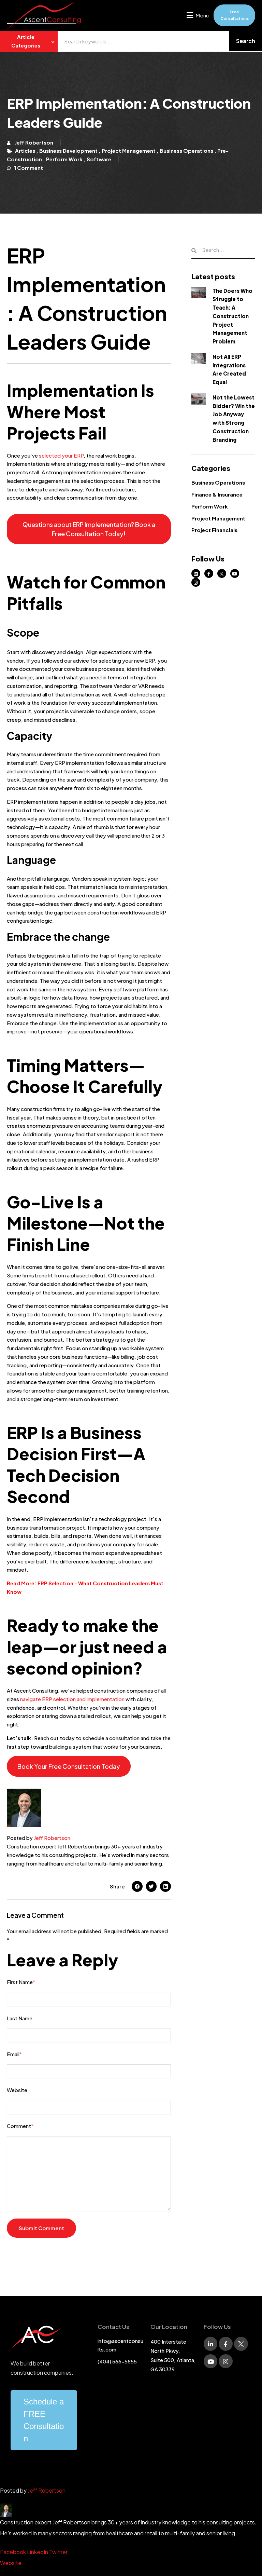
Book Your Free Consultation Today (69, 1766)
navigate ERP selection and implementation (72, 1699)
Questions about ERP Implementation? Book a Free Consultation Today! (89, 529)
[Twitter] (151, 1886)
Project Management (218, 518)
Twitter (58, 2552)
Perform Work (210, 506)
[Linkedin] (165, 1886)
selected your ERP (61, 455)
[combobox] (160, 41)
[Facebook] (137, 1886)
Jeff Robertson (52, 1838)
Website (11, 2563)
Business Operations (218, 482)
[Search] (246, 41)
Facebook (13, 2552)
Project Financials (214, 530)
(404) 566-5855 (117, 2361)
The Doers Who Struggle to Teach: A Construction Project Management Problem (232, 316)
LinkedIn (38, 2552)
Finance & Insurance (217, 494)
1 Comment (28, 168)
